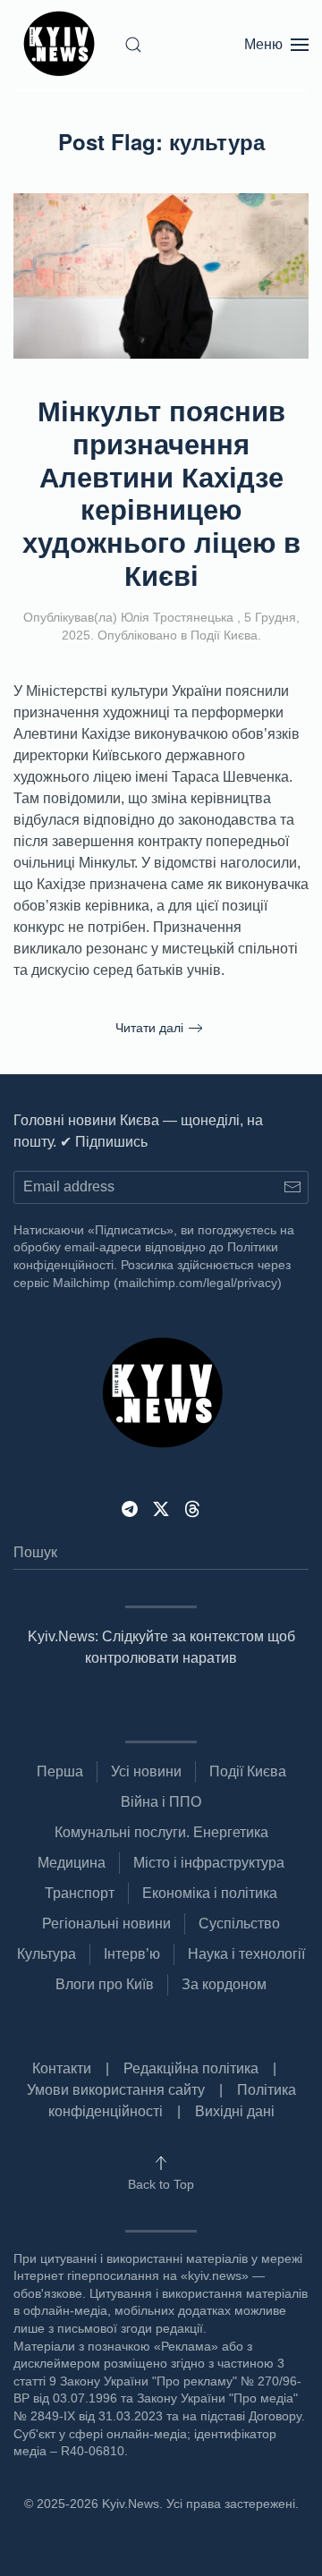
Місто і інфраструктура (209, 1863)
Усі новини (146, 1771)
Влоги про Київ (105, 1984)
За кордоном (224, 1984)
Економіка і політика (210, 1893)
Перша (60, 1771)
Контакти (62, 2068)
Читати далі (149, 1028)
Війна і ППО (161, 1802)
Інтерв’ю (132, 1954)
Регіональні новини (106, 1924)
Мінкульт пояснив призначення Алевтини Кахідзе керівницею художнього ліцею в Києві (161, 492)
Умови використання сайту (116, 2090)
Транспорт (80, 1893)
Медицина (72, 1863)
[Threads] (192, 1508)
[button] (133, 45)
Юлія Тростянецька (177, 617)
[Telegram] (130, 1508)
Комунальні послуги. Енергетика (161, 1832)
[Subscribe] (292, 1187)
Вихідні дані (235, 2111)
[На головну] (62, 45)
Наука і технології (246, 1954)
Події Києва (224, 635)
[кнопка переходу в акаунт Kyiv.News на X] (161, 1508)
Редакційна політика (191, 2068)
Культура (47, 1954)
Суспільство (239, 1924)
